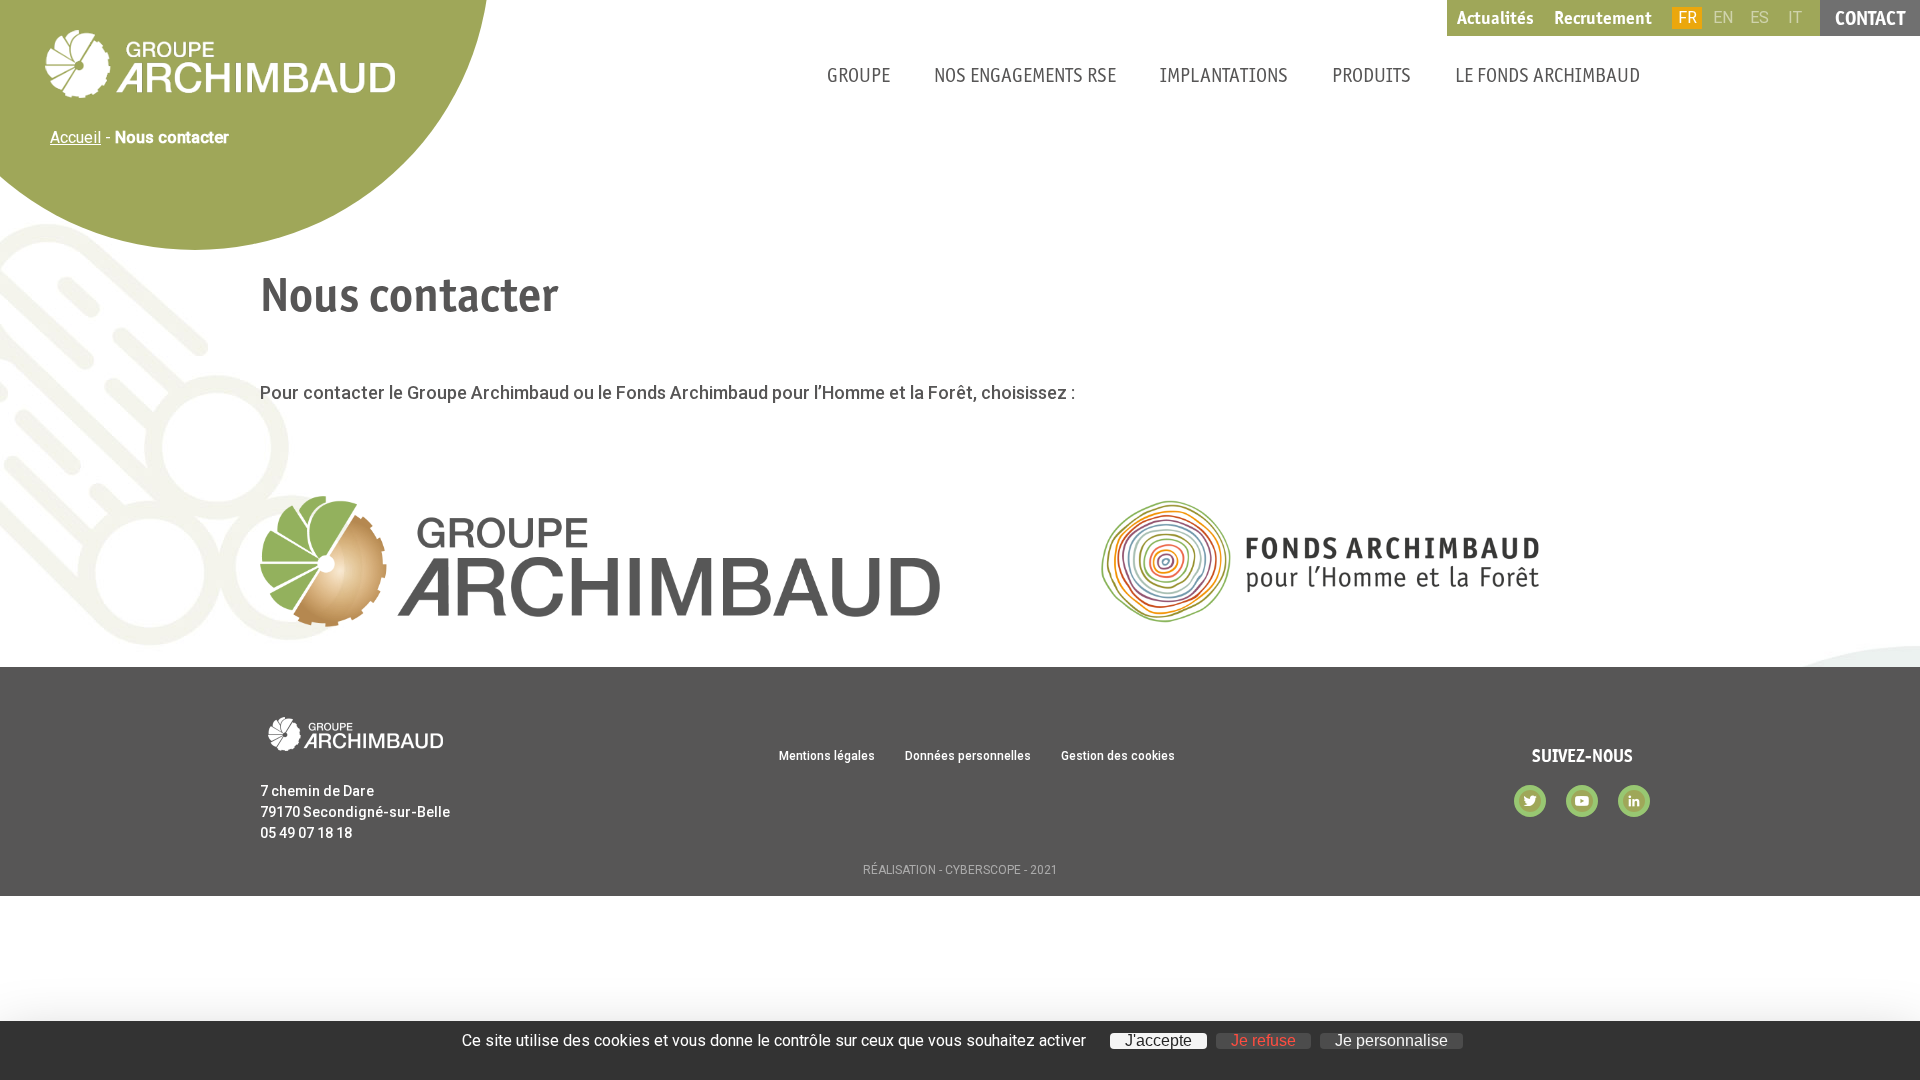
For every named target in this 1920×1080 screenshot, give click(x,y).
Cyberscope (983, 870)
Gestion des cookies (1118, 756)
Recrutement (1603, 18)
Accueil (75, 137)
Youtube (1582, 801)
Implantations (1224, 75)
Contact (1870, 18)
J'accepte (1158, 1041)
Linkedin (1634, 801)
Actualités (1495, 18)
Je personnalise (1391, 1041)
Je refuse (1263, 1041)
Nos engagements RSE (1025, 75)
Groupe (858, 75)
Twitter (1530, 801)
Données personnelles (968, 756)
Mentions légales (827, 756)
